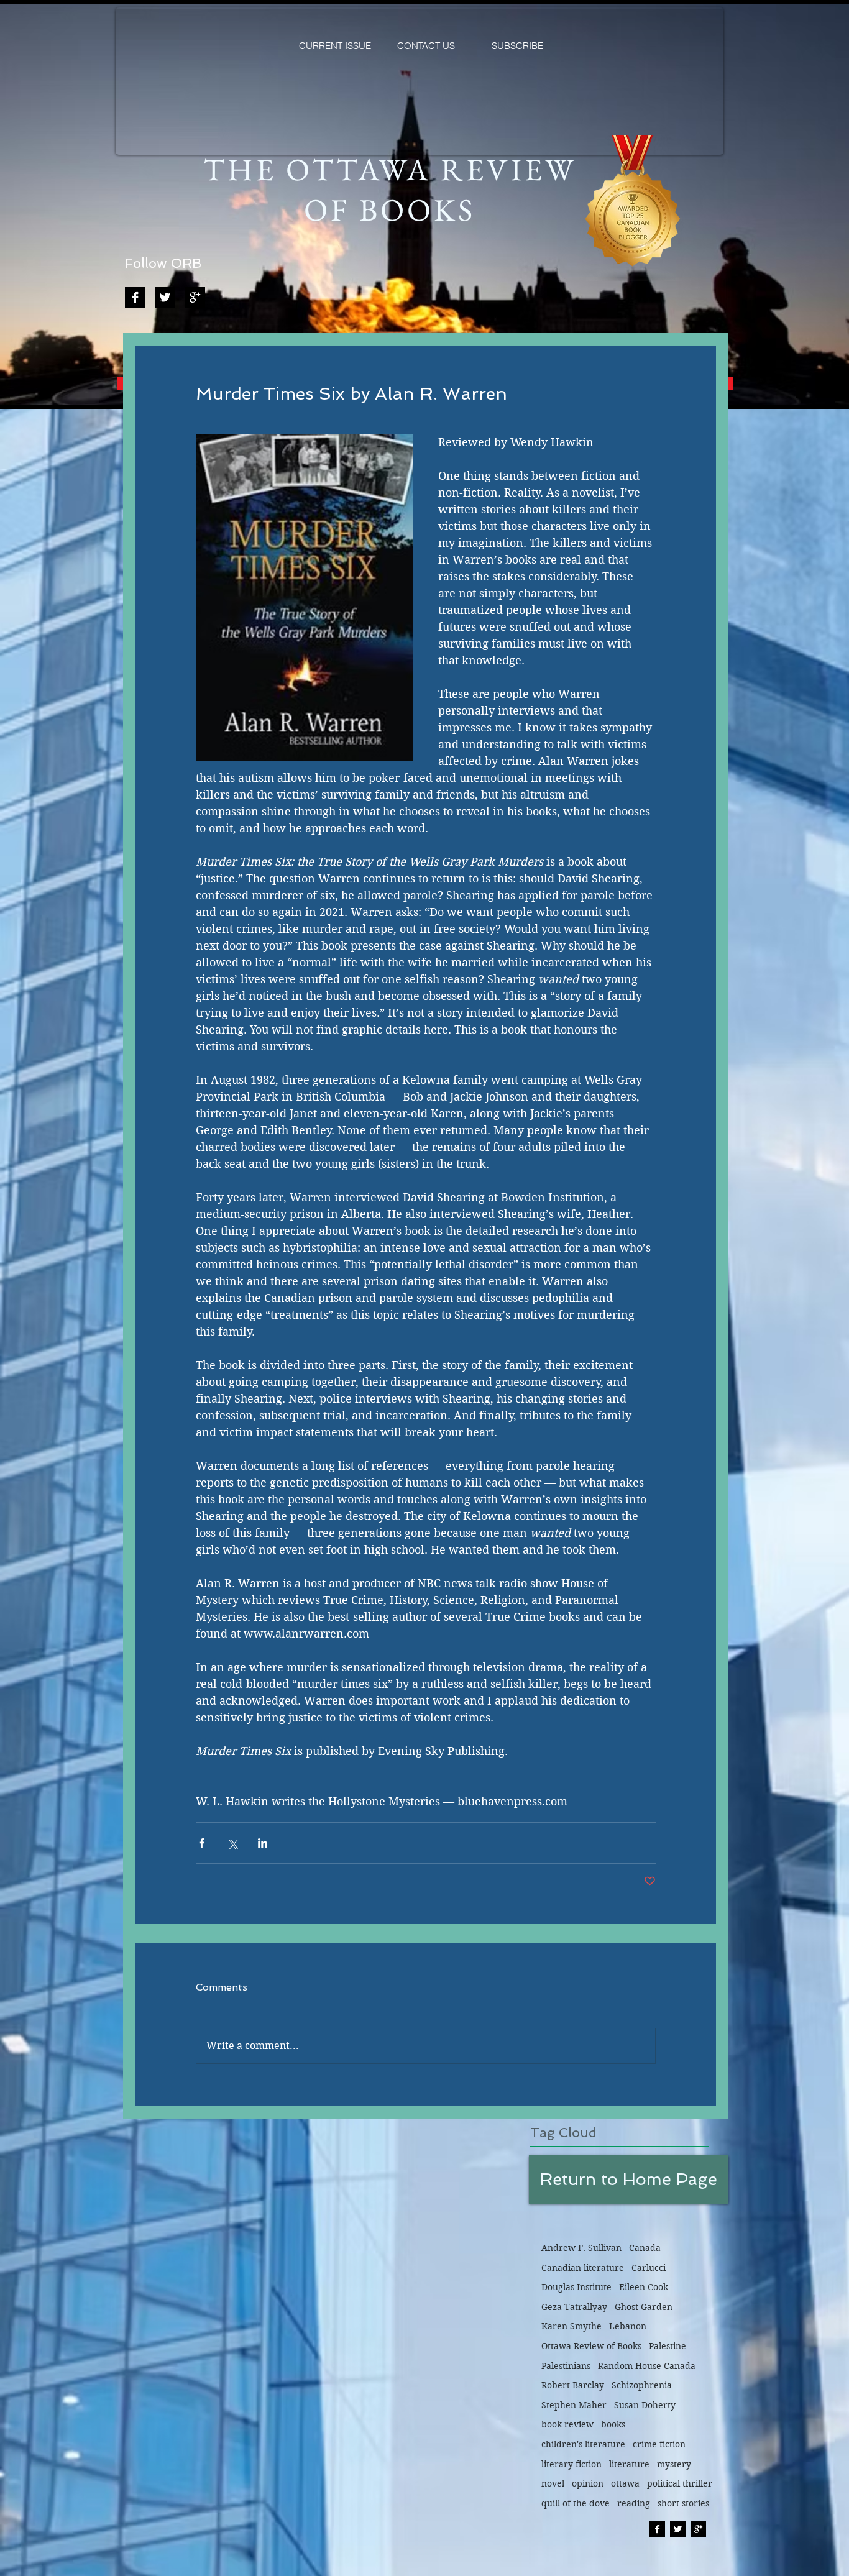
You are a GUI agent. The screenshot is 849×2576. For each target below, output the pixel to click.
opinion (588, 2483)
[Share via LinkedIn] (263, 1843)
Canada (645, 2248)
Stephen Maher (574, 2405)
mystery (674, 2464)
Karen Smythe (571, 2326)
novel (553, 2483)
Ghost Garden (644, 2307)
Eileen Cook (644, 2287)
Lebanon (628, 2326)
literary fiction (571, 2464)
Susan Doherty (645, 2405)
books (613, 2424)
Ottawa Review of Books (591, 2346)
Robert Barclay (573, 2385)
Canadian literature (583, 2268)
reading (634, 2503)
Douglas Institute (576, 2287)
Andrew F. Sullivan (581, 2248)
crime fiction (659, 2444)
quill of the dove (576, 2503)
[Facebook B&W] (135, 297)
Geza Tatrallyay (574, 2307)
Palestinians (566, 2366)
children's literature (583, 2444)
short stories (683, 2503)
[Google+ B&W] (195, 297)
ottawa (625, 2483)
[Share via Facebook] (202, 1843)
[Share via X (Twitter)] (232, 1843)
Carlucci (649, 2268)
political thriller (680, 2483)
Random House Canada (647, 2366)
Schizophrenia (642, 2385)
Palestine (668, 2346)
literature (629, 2464)
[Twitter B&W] (165, 297)
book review (567, 2424)
